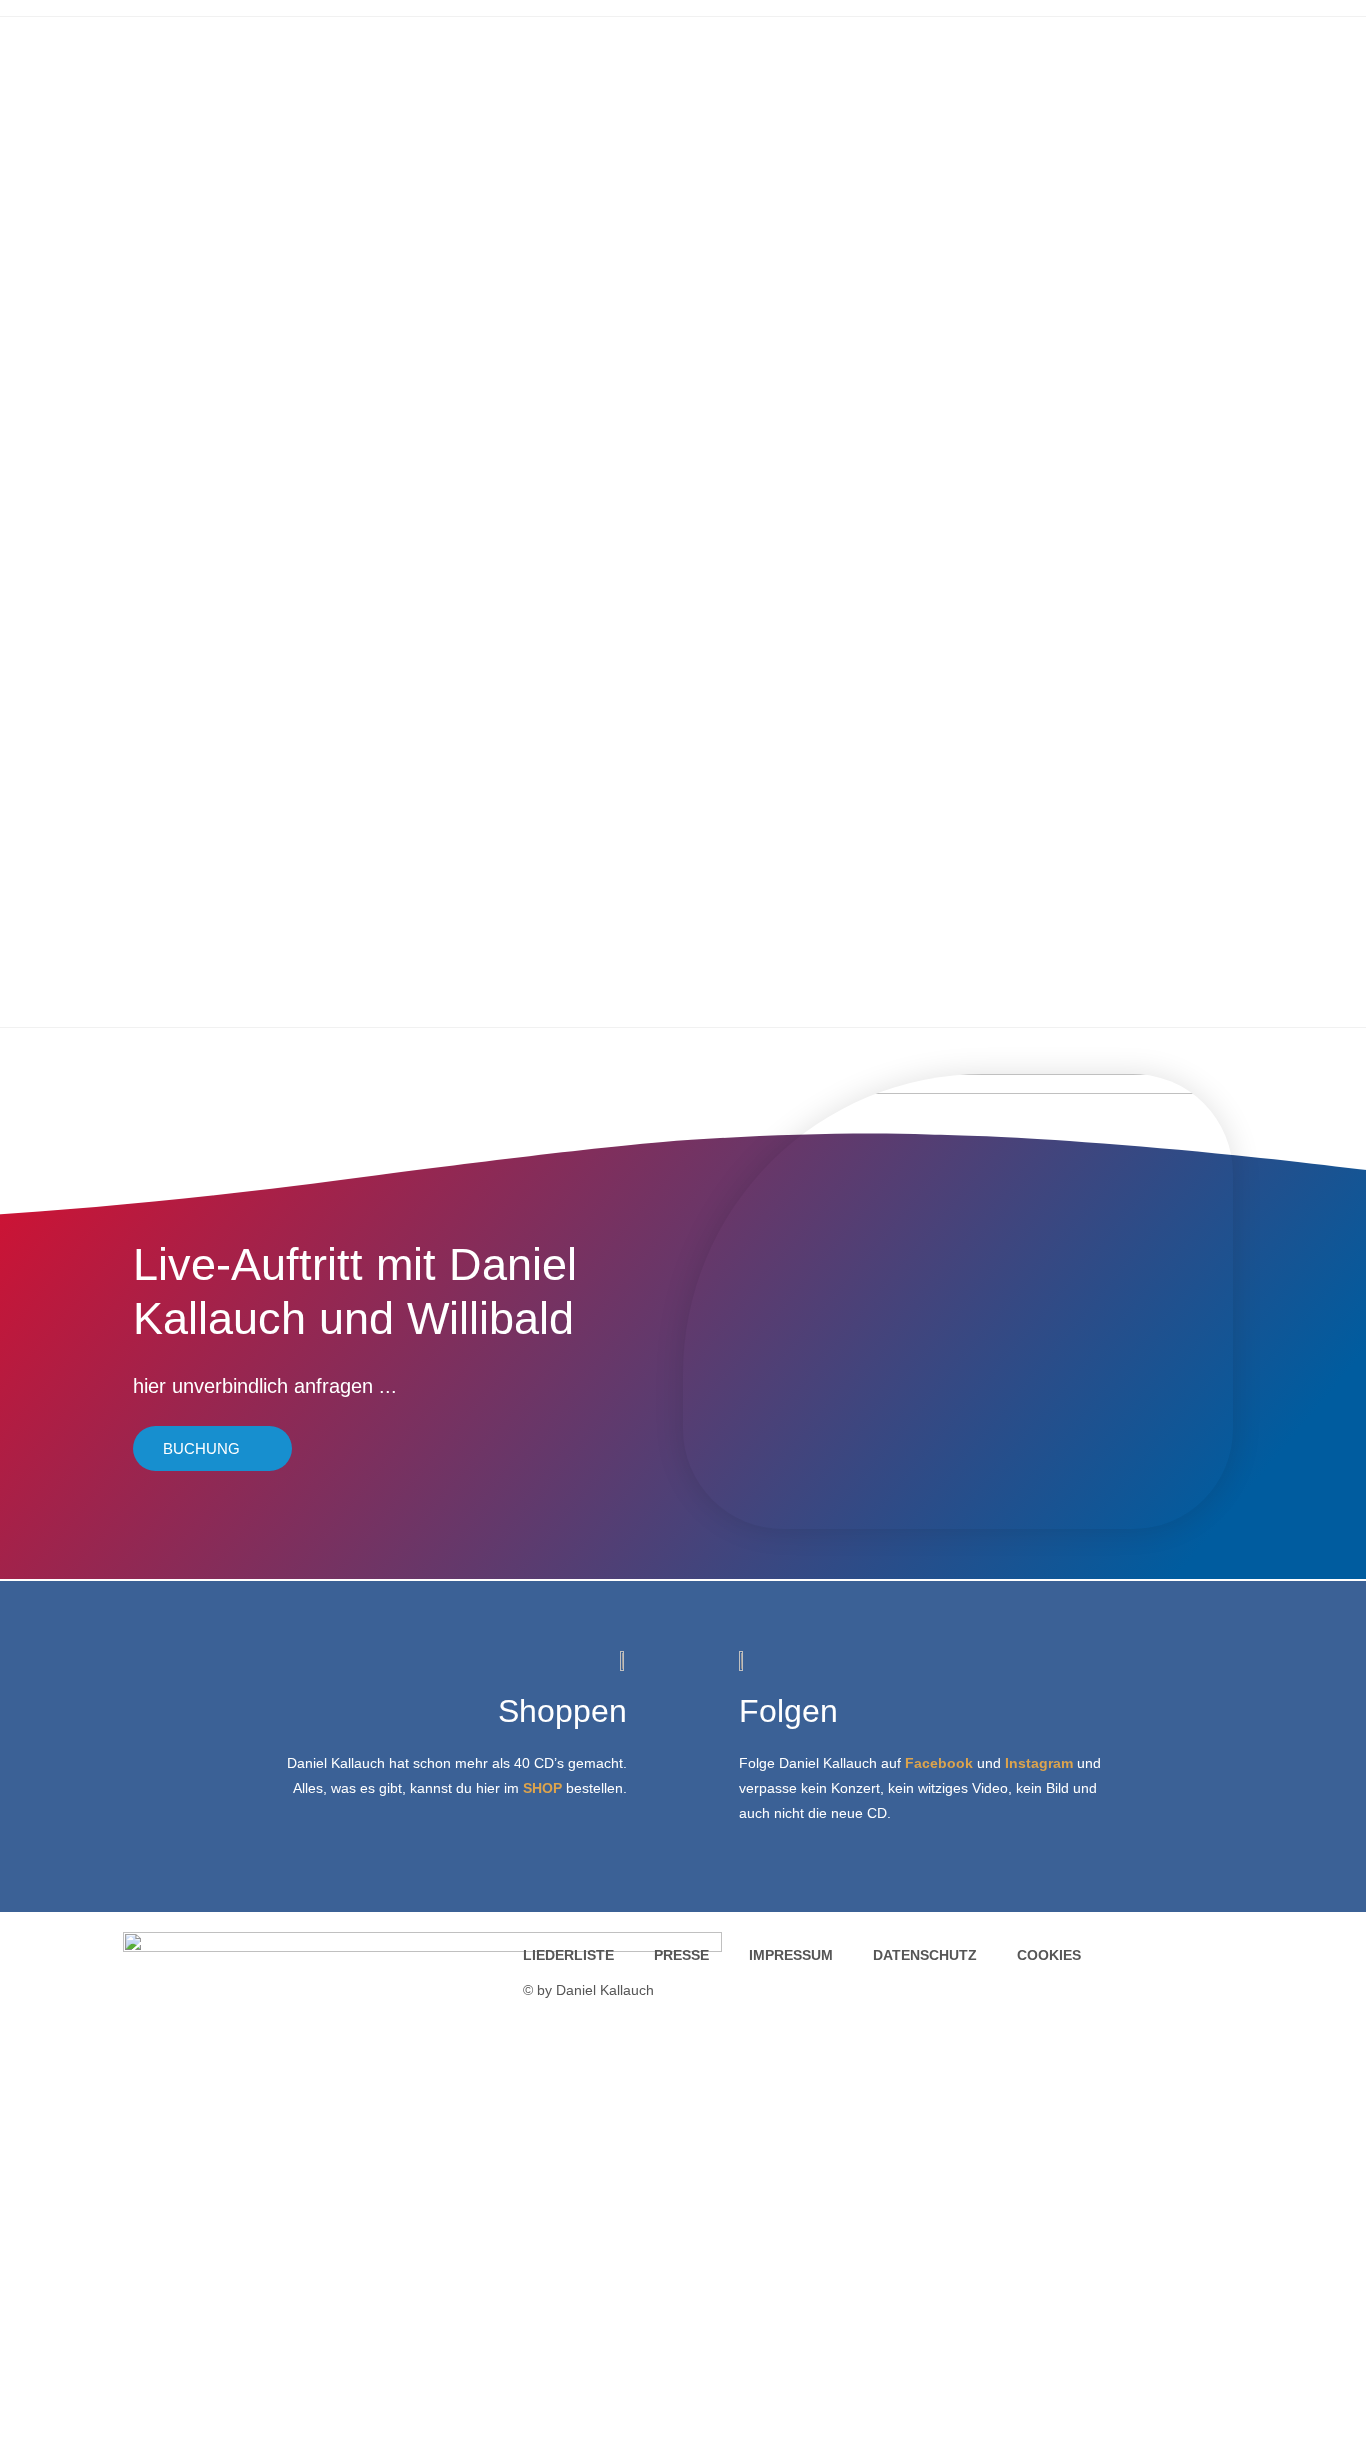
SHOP (542, 1788)
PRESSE (681, 1955)
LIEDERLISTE (568, 1955)
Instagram (1039, 1763)
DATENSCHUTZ (925, 1955)
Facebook (939, 1763)
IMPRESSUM (791, 1955)
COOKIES (1049, 1955)
